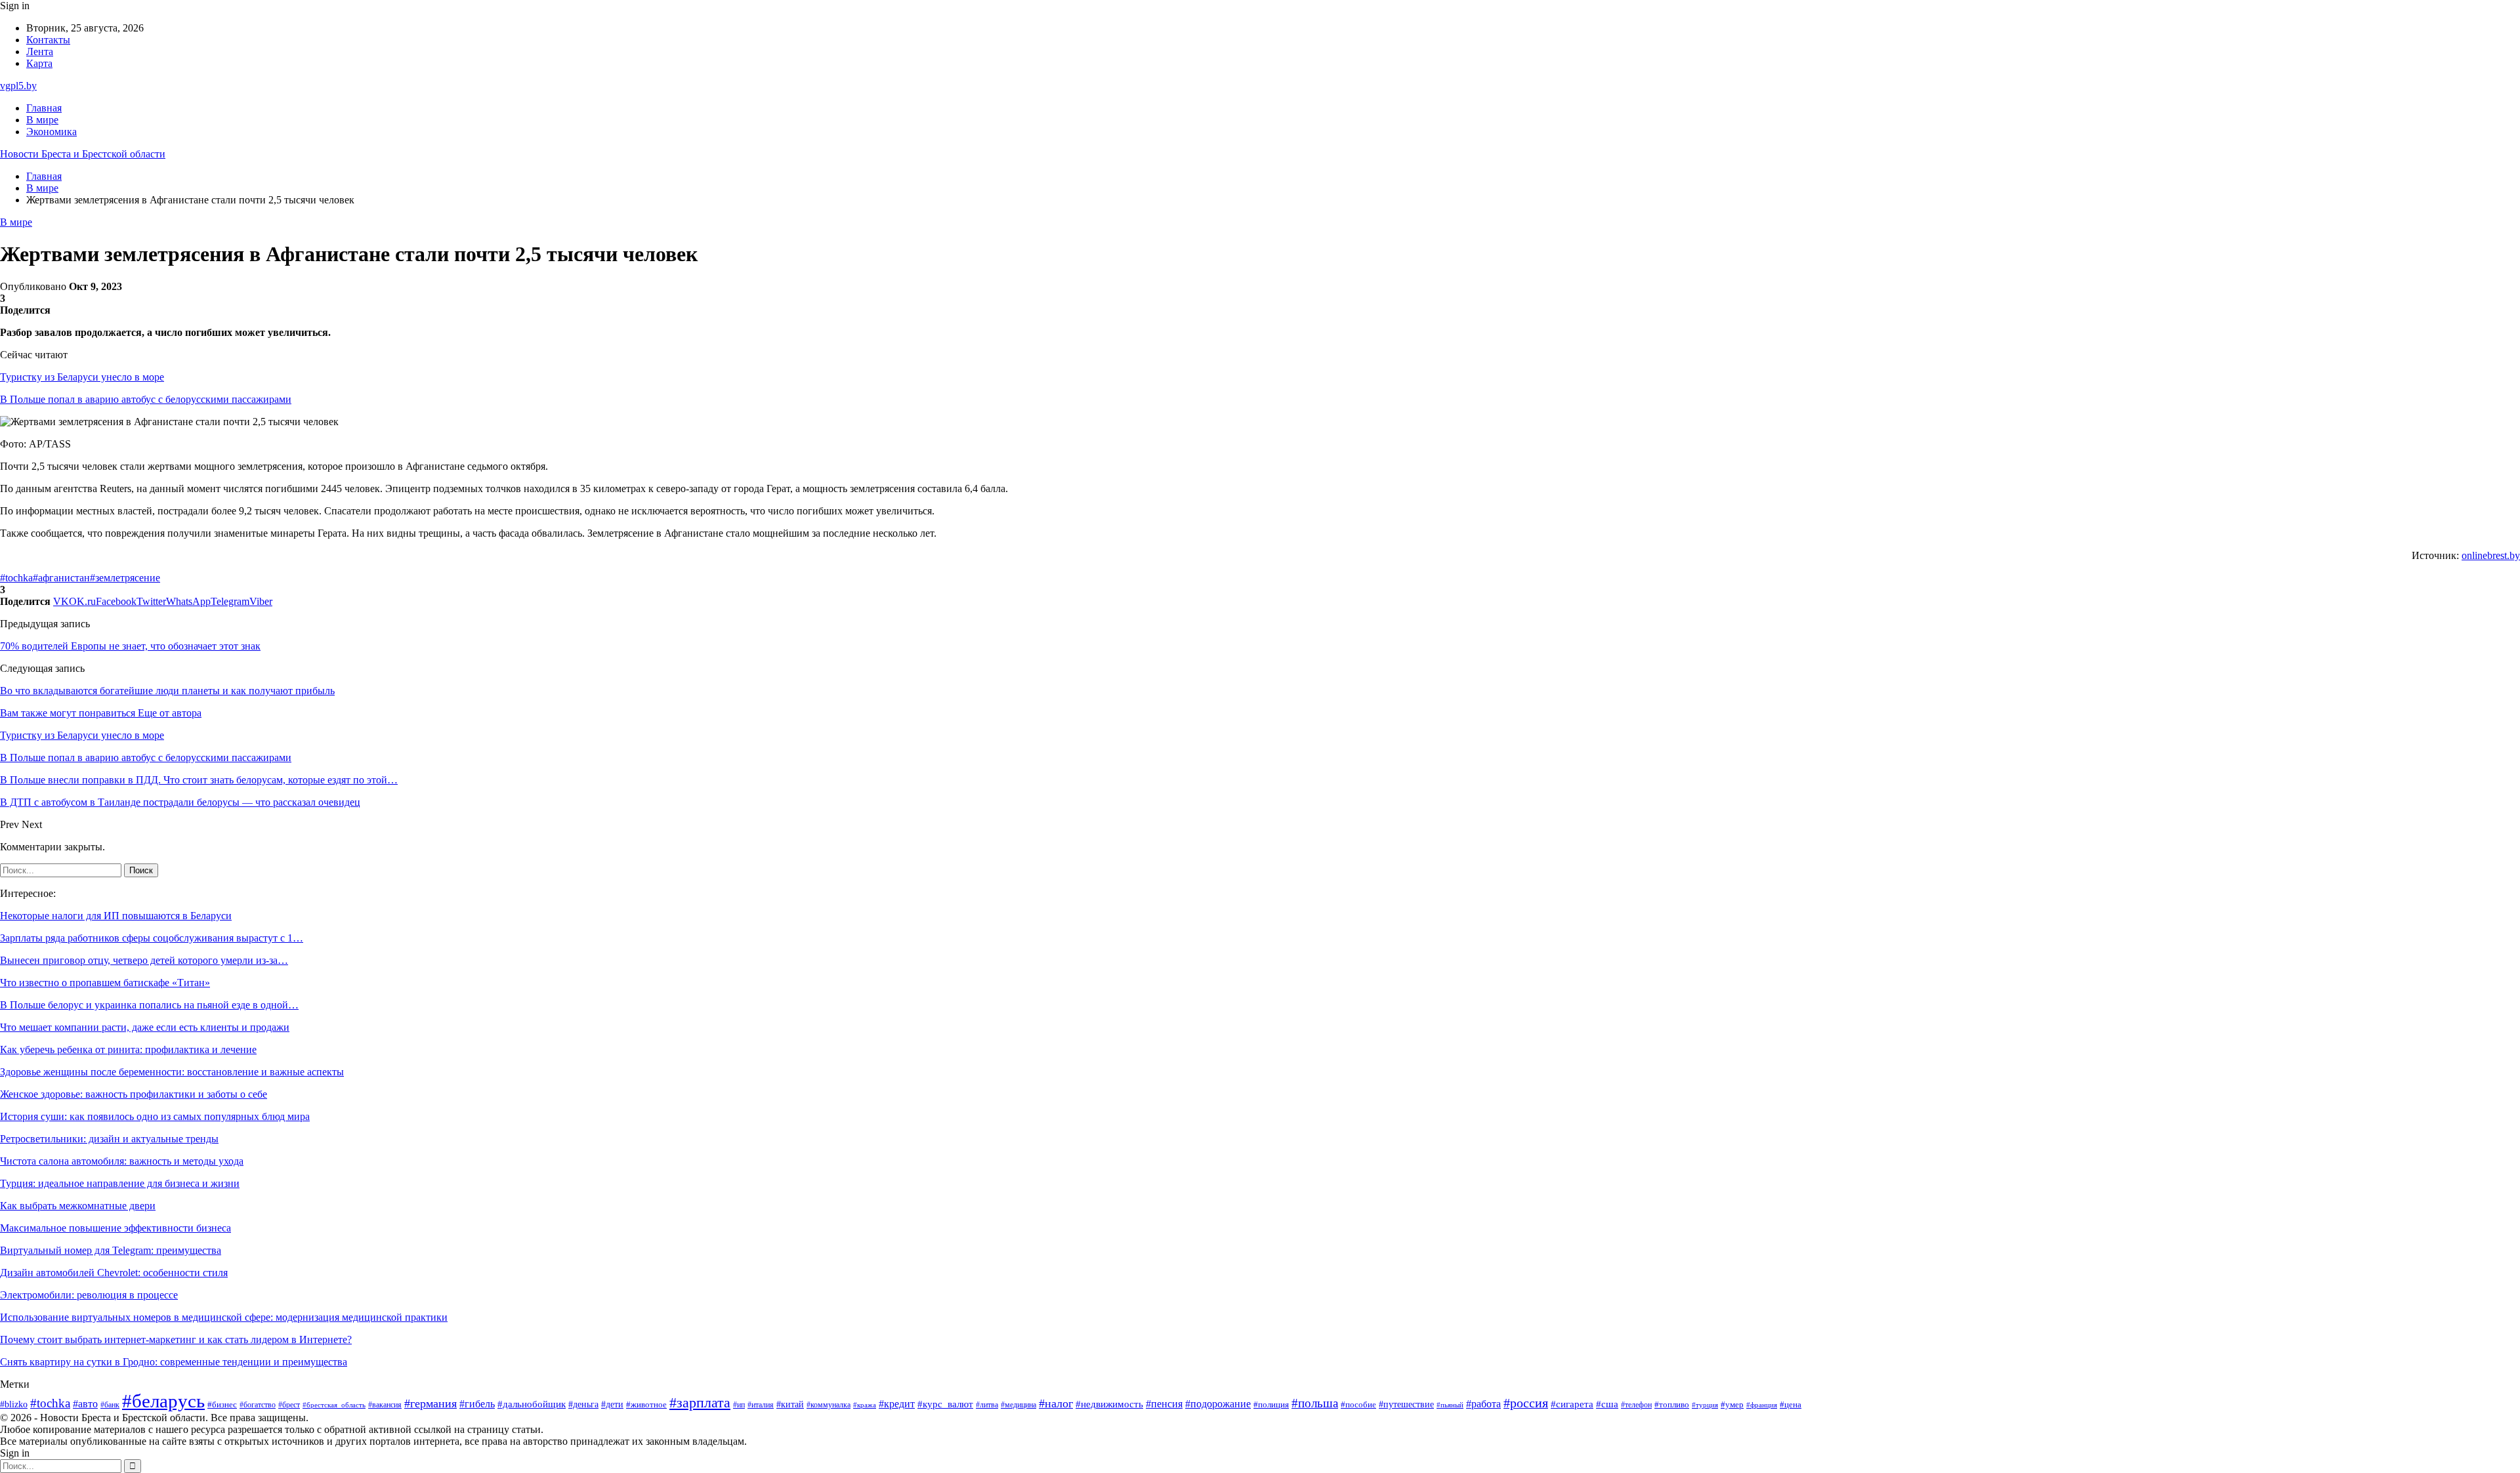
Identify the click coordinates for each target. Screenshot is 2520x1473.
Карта (39, 63)
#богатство (258, 1405)
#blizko (14, 1404)
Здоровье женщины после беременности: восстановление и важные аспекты (172, 1072)
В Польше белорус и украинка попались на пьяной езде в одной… (149, 1005)
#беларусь (163, 1401)
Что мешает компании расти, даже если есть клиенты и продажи (145, 1027)
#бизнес (222, 1405)
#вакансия (385, 1405)
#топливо (1672, 1404)
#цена (1791, 1405)
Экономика (52, 132)
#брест (289, 1405)
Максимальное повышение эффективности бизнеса (115, 1228)
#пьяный (1450, 1405)
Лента (40, 52)
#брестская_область (334, 1405)
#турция (1705, 1405)
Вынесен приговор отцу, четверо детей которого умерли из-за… (144, 960)
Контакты (48, 40)
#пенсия (1164, 1404)
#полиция (1271, 1405)
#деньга (583, 1404)
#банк (110, 1405)
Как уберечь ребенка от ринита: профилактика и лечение (128, 1049)
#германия (430, 1403)
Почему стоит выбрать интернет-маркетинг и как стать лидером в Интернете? (176, 1339)
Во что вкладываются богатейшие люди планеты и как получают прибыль (167, 691)
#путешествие (1406, 1404)
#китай (790, 1404)
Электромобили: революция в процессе (89, 1295)
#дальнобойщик (532, 1404)
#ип (739, 1405)
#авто (85, 1404)
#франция (1762, 1405)
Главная (44, 108)
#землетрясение (125, 578)
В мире (42, 120)
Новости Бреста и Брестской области (83, 154)
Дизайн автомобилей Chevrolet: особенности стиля (114, 1273)
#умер (1732, 1404)
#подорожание (1218, 1404)
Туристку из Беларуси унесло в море (82, 377)
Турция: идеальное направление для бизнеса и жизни (120, 1183)
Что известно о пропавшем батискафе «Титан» (105, 983)
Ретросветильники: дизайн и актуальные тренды (109, 1139)
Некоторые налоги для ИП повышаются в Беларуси (116, 916)
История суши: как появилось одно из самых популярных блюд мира (155, 1116)
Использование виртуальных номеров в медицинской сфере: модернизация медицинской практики (224, 1317)
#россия (1526, 1403)
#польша (1315, 1403)
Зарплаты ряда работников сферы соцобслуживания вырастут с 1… (152, 938)
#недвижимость (1109, 1404)
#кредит (897, 1404)
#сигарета (1572, 1404)
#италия (761, 1405)
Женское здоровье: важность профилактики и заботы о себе (134, 1094)
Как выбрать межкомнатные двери (78, 1206)
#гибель (477, 1404)
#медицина (1018, 1405)
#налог (1056, 1403)
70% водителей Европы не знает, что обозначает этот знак (130, 646)
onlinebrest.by (2491, 555)
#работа (1483, 1404)
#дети (612, 1404)
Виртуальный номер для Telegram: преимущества (111, 1250)
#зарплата (700, 1403)
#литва (987, 1405)
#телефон (1636, 1405)
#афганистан (61, 578)
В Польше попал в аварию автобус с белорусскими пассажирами (146, 399)
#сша (1607, 1404)
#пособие (1358, 1404)
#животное (646, 1405)
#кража (865, 1405)
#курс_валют (945, 1404)
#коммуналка (829, 1405)
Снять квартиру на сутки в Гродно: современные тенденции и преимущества (174, 1362)
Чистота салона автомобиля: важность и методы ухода (122, 1161)
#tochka (16, 578)
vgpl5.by (18, 86)
